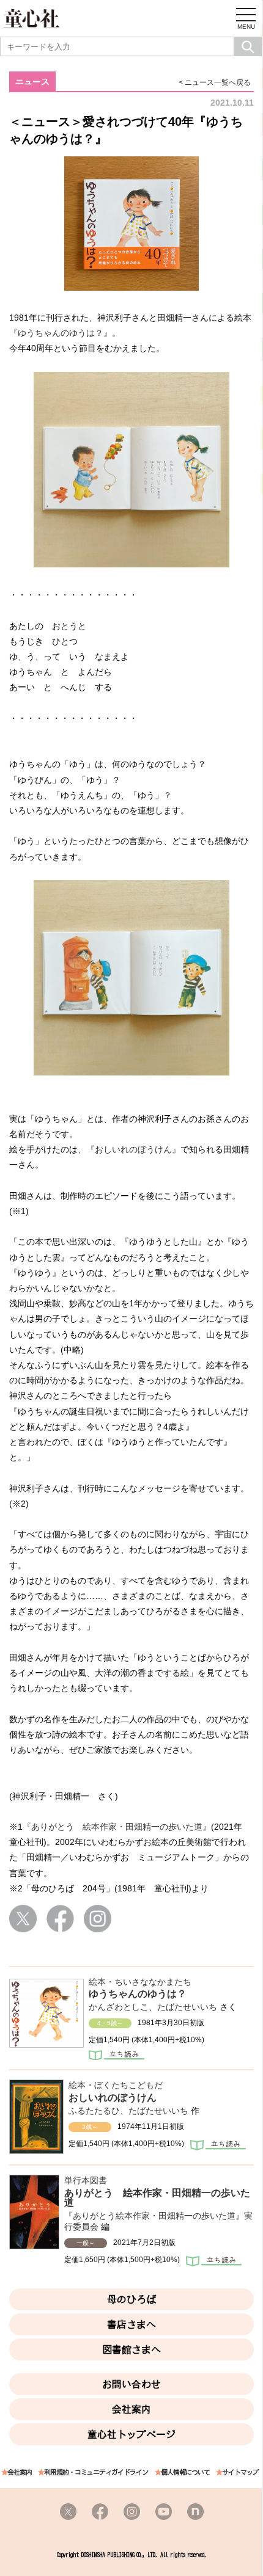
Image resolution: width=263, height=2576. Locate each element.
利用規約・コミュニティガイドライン (96, 2472)
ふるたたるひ (94, 2111)
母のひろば (131, 2299)
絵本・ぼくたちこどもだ (116, 2085)
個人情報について (185, 2472)
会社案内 (131, 2409)
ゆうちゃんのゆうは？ (138, 1994)
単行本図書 (86, 2180)
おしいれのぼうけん (113, 2098)
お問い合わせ (131, 2384)
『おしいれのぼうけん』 (133, 1149)
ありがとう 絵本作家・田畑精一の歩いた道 (157, 2198)
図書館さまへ (131, 2349)
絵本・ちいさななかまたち (140, 1982)
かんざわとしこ (119, 2007)
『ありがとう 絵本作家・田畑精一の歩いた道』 (117, 1827)
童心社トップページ (131, 2434)
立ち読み (117, 2056)
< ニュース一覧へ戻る (215, 82)
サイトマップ (240, 2472)
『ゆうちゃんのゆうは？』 (61, 333)
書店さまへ (131, 2324)
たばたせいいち (187, 2007)
